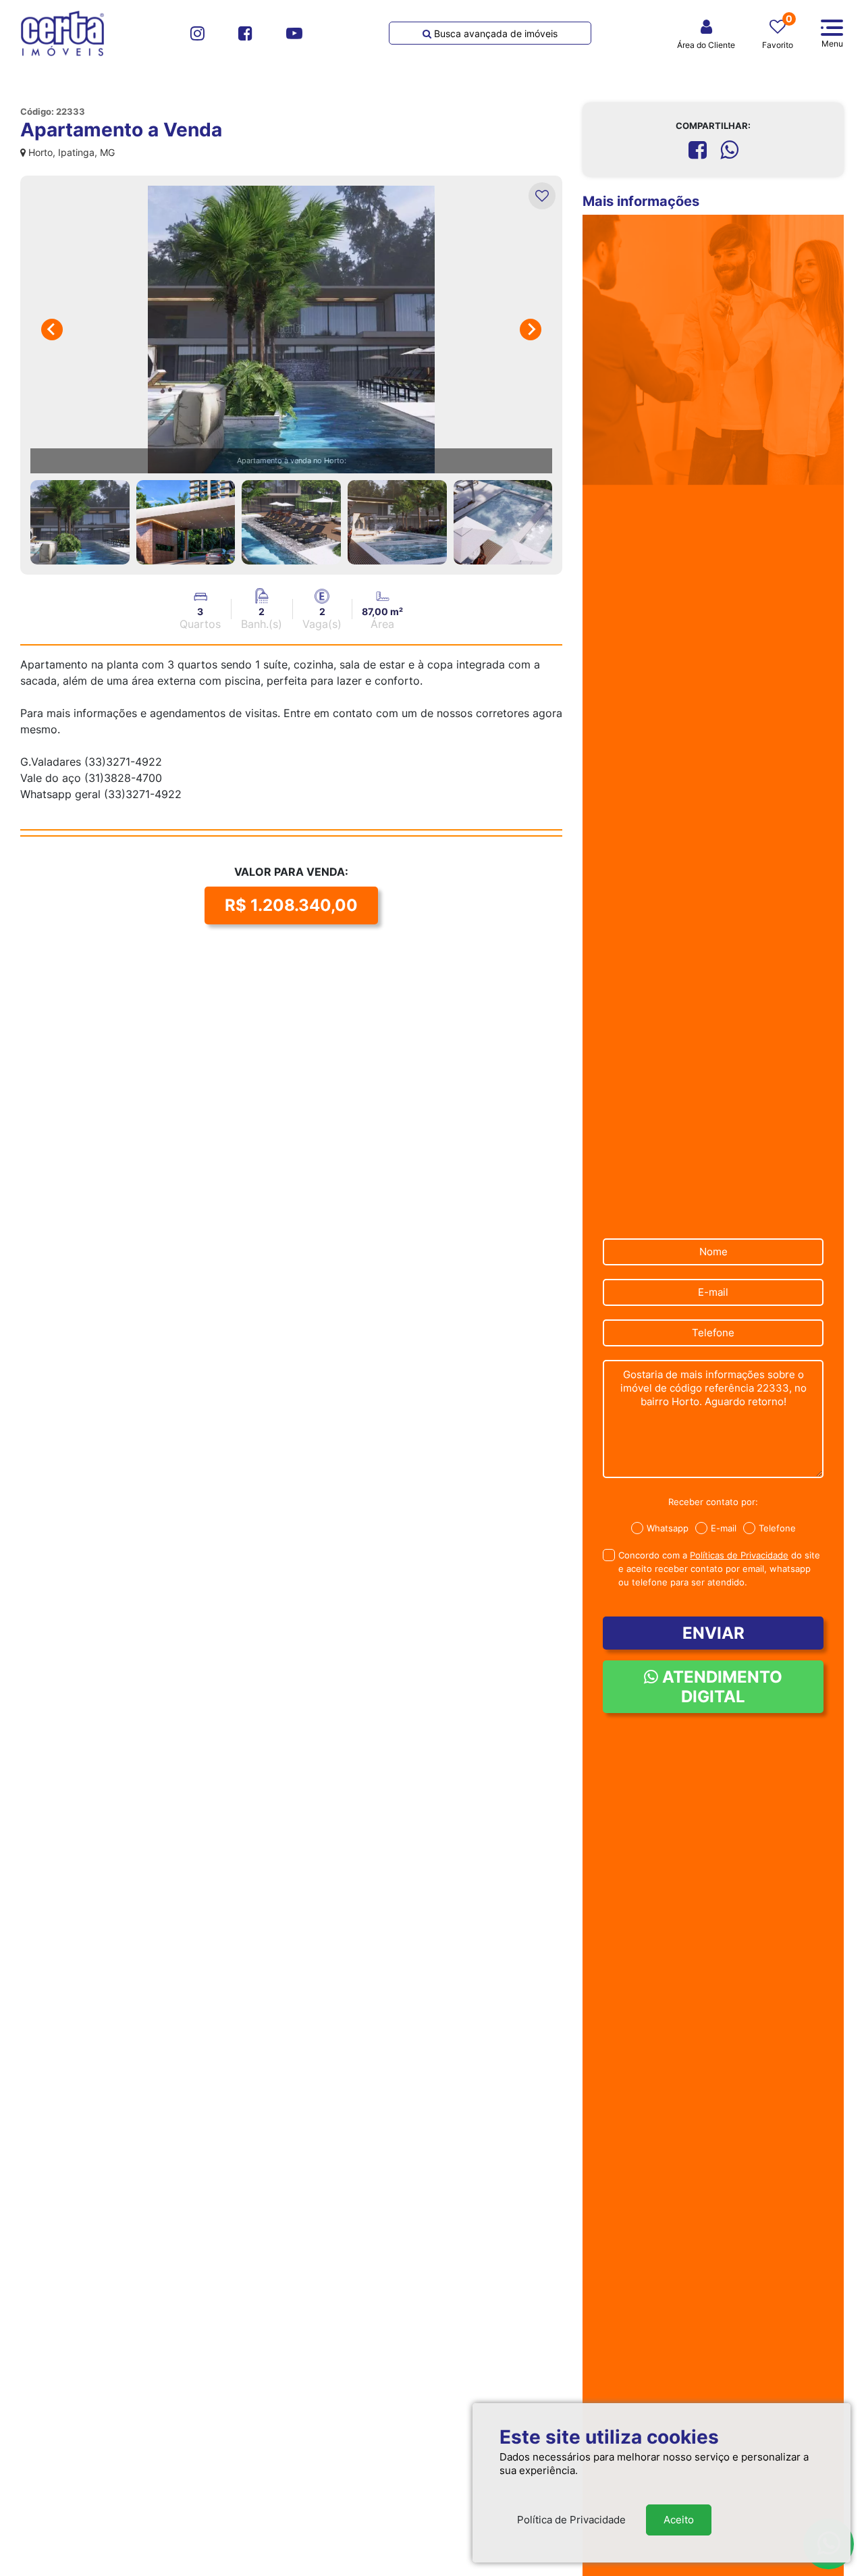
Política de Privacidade (571, 2520)
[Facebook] (245, 33)
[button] (80, 522)
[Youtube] (294, 33)
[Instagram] (197, 33)
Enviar (713, 1633)
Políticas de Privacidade (739, 1555)
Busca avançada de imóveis (494, 33)
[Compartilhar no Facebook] (698, 150)
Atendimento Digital (720, 1687)
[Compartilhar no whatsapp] (729, 150)
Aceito (679, 2520)
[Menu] (832, 28)
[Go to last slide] (52, 330)
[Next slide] (531, 330)
